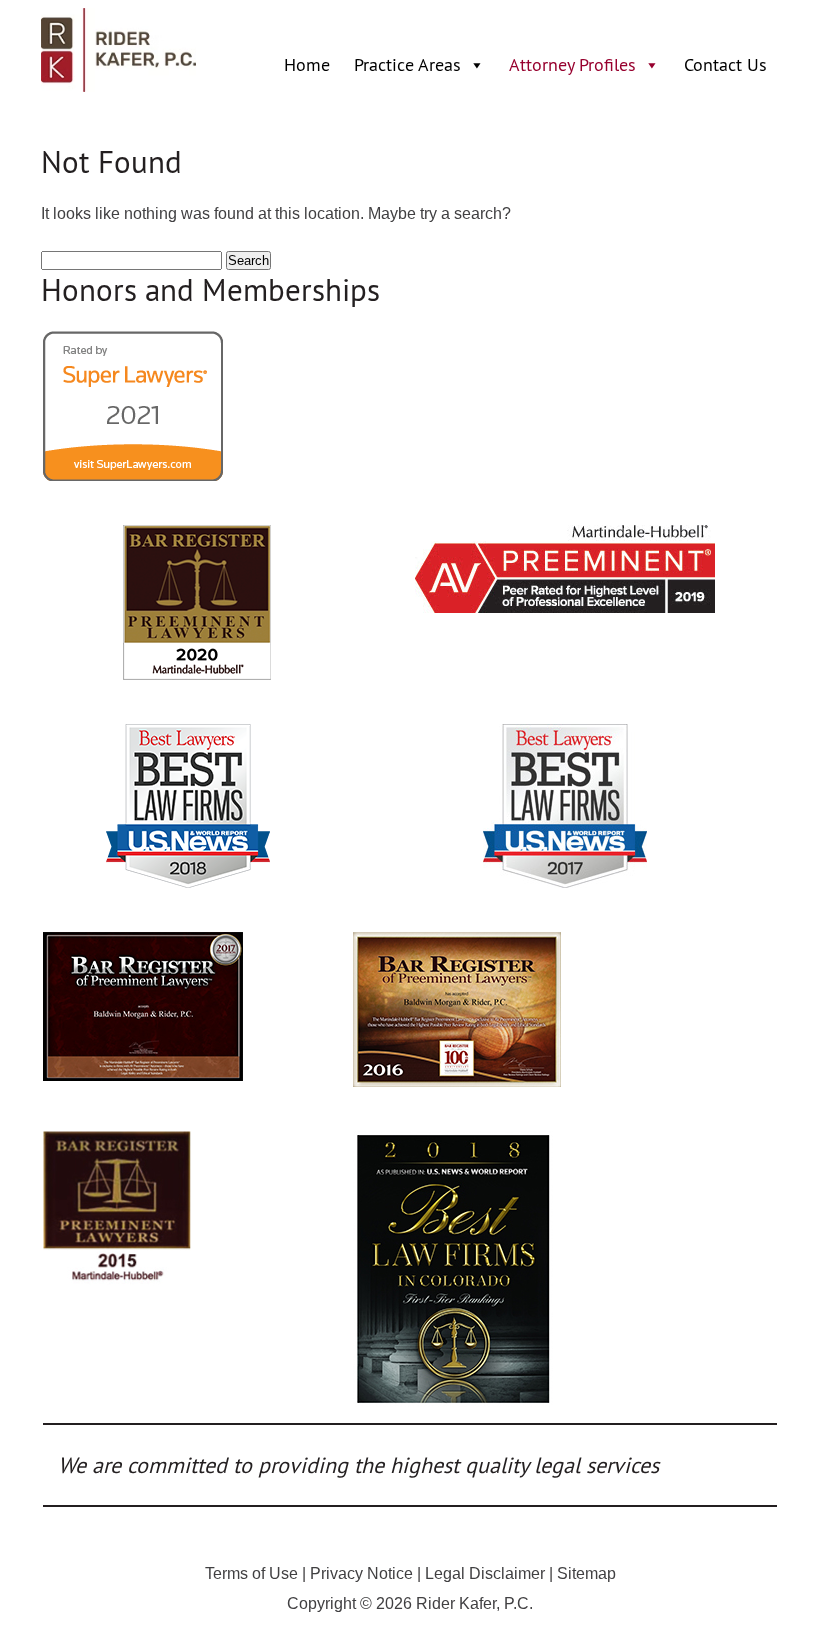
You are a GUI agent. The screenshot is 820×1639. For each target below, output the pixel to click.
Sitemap (586, 1573)
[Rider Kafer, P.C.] (118, 86)
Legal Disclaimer (485, 1573)
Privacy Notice (361, 1573)
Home (307, 64)
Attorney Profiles (572, 64)
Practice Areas (407, 64)
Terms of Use (251, 1573)
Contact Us (725, 64)
